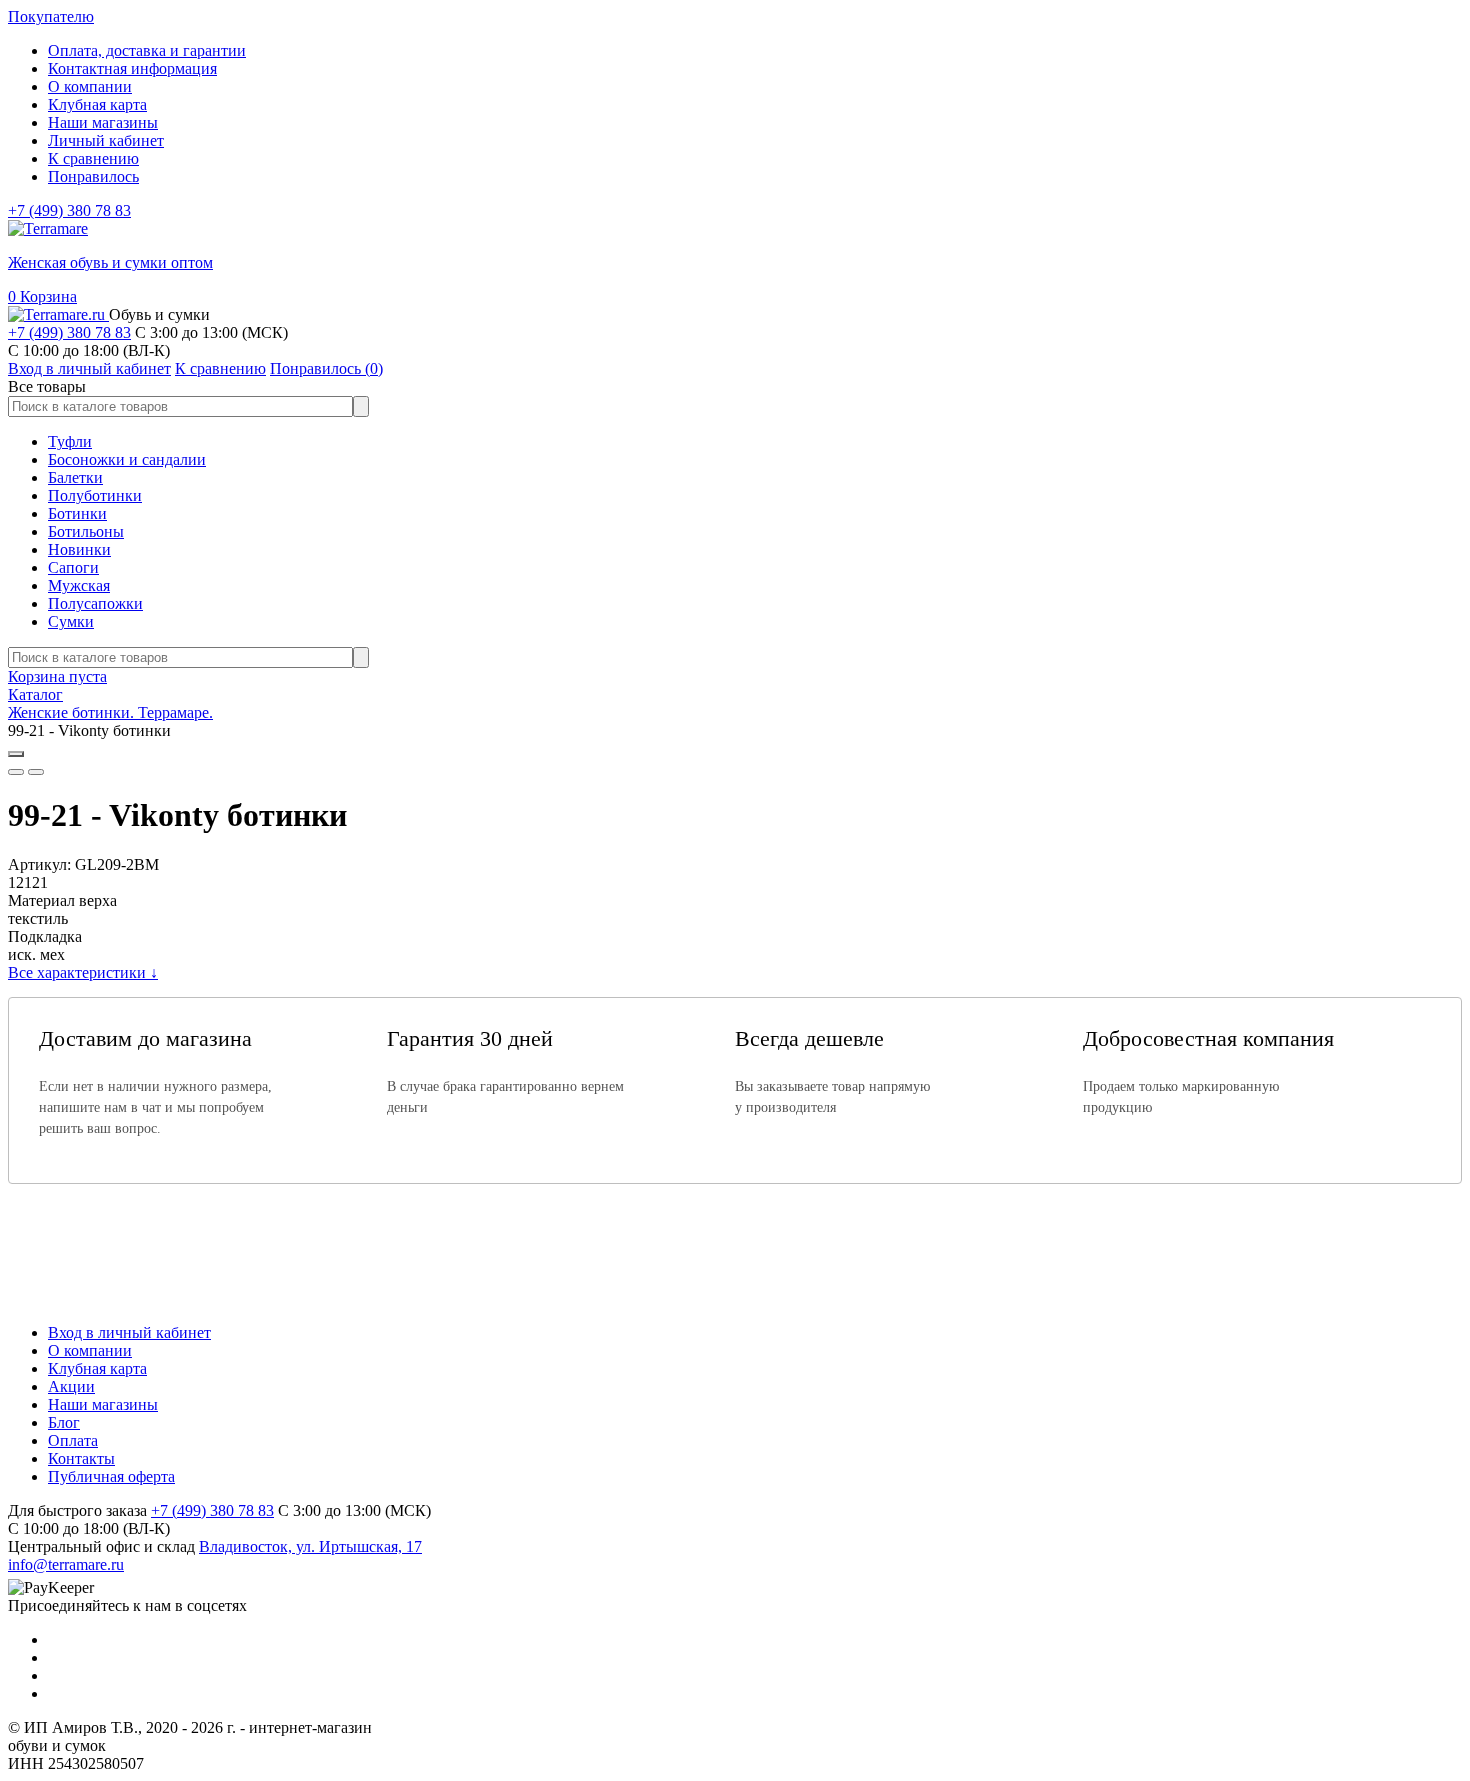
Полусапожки (95, 603)
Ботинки (77, 513)
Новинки (79, 549)
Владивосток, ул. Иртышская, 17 (310, 1546)
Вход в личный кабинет (129, 1332)
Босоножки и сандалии (127, 459)
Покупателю (51, 16)
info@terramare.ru (66, 1564)
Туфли (70, 441)
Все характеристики (83, 972)
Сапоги (73, 567)
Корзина (42, 296)
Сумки (71, 621)
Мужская (79, 585)
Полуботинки (95, 495)
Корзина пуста (57, 676)
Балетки (75, 477)
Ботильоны (86, 531)
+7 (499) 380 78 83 (69, 210)
